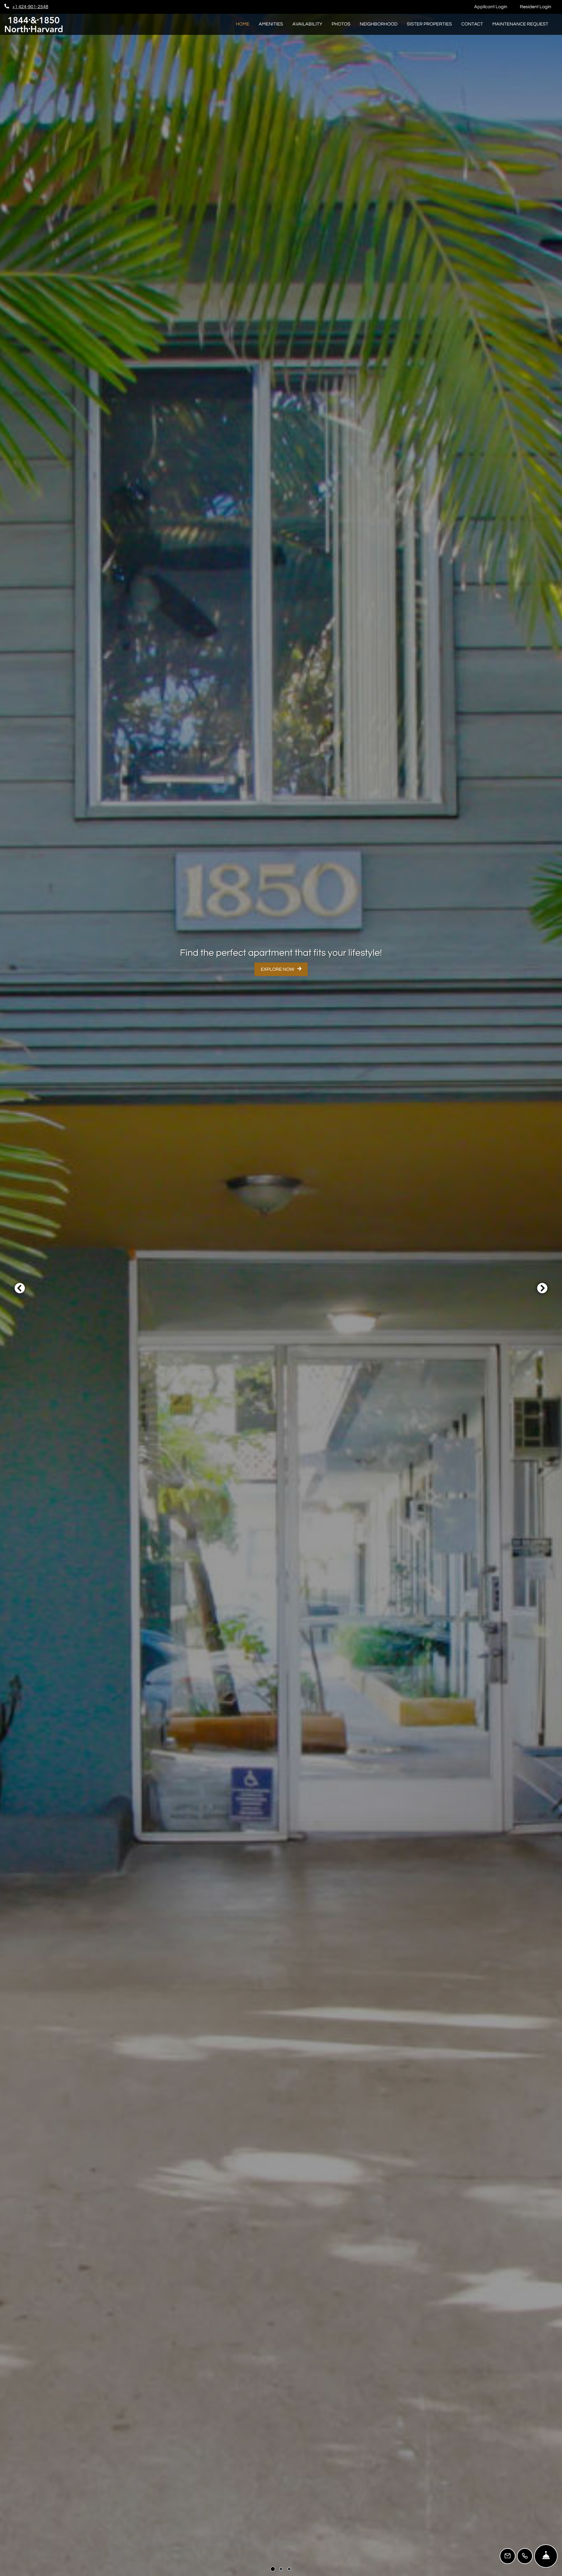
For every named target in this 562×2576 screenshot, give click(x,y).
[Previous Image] (20, 1288)
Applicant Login (494, 7)
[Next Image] (542, 1288)
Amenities (271, 24)
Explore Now (278, 969)
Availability (307, 24)
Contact (472, 24)
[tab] (273, 2569)
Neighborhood (379, 24)
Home (243, 24)
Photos (341, 24)
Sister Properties (429, 24)
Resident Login (539, 7)
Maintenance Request (523, 24)
